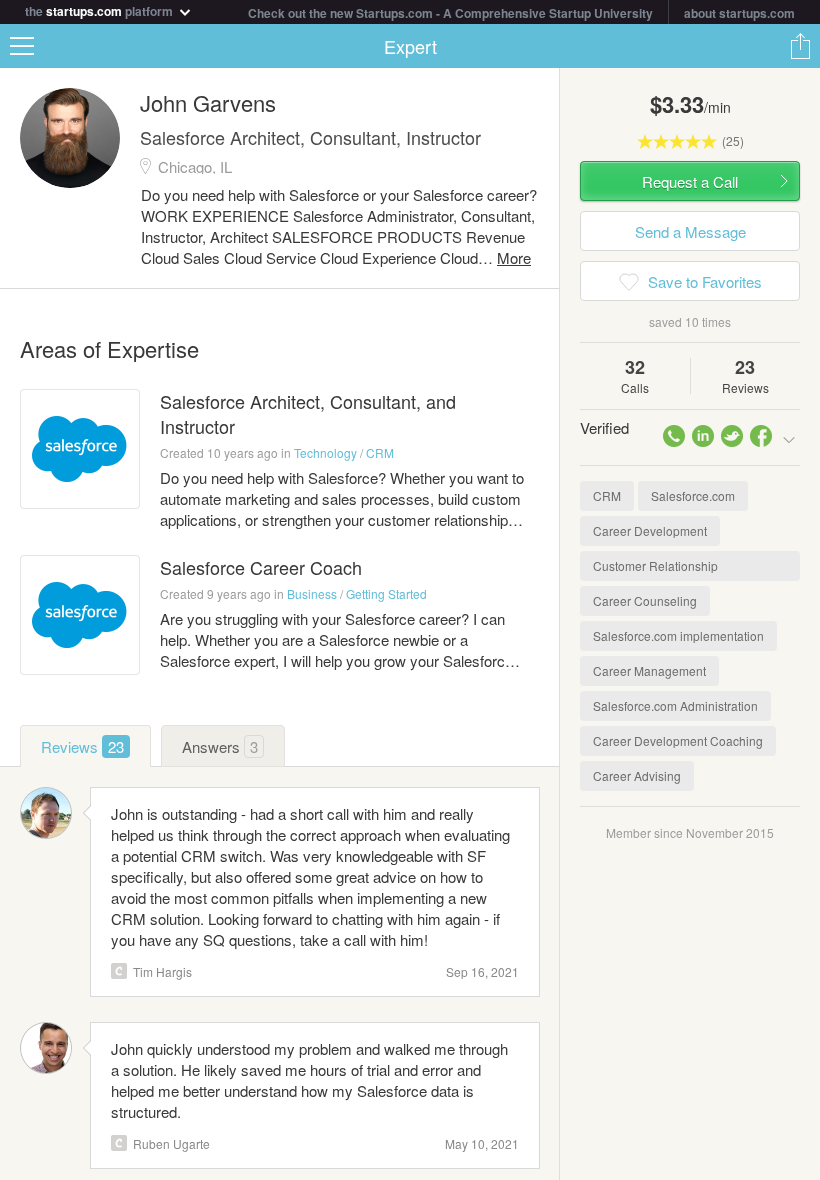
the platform (100, 9)
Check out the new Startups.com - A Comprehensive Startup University (450, 13)
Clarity (119, 971)
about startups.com (739, 13)
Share (800, 46)
